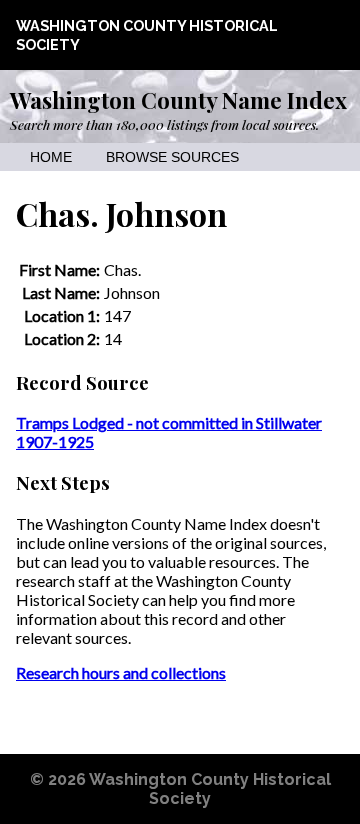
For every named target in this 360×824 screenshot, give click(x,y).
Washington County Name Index (178, 100)
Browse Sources (172, 157)
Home (51, 157)
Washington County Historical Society (210, 789)
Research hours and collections (121, 672)
